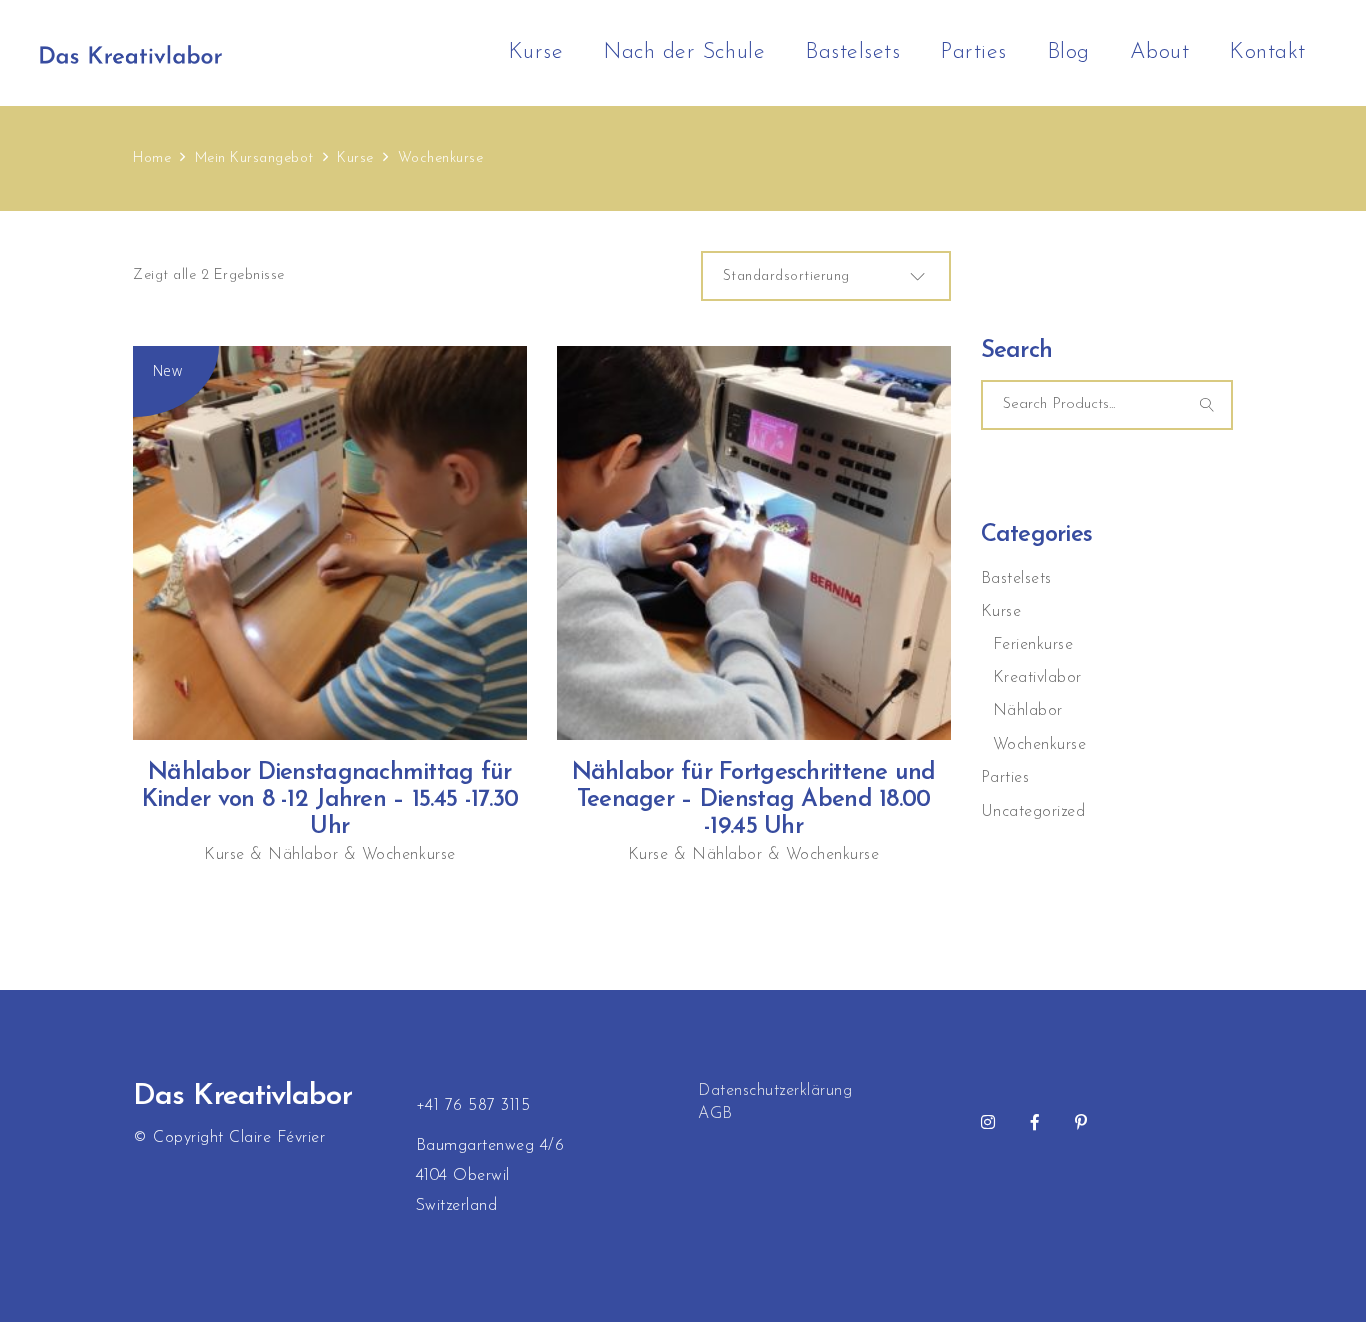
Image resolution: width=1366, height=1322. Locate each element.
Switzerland (457, 1206)
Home (152, 158)
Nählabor (303, 855)
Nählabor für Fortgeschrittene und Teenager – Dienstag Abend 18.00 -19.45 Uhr (754, 800)
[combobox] (826, 276)
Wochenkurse (409, 855)
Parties (1005, 778)
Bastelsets (1016, 579)
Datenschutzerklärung (775, 1091)
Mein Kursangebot (254, 158)
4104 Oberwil (463, 1176)
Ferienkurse (1033, 645)
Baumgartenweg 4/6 (490, 1146)
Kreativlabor (1037, 678)
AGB (715, 1114)
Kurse (355, 158)
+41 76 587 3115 (473, 1106)
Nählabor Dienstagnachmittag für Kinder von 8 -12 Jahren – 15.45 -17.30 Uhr (330, 800)
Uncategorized (1033, 812)
